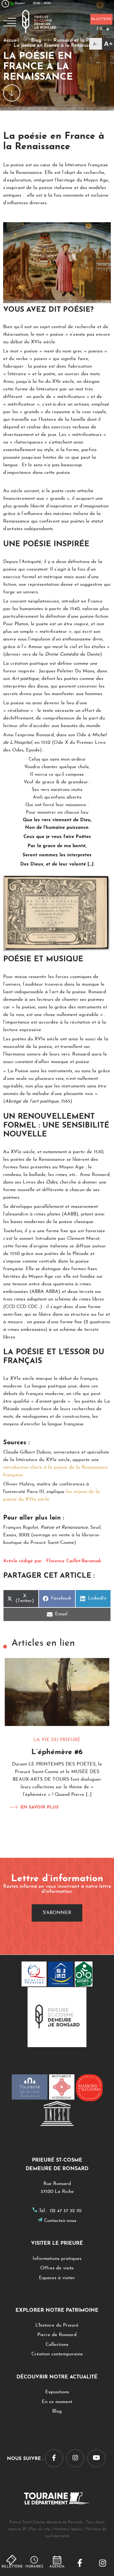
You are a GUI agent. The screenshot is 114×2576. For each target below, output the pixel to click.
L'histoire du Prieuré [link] (57, 2325)
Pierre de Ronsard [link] (57, 2335)
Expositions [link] (57, 2392)
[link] (80, 2564)
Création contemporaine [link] (57, 2354)
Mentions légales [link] (68, 2529)
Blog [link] (57, 2411)
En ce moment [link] (57, 2402)
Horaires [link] (34, 2567)
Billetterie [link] (12, 2567)
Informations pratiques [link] (57, 2259)
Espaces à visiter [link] (57, 2278)
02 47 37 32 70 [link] (66, 2211)
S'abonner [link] (57, 1913)
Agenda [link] (57, 2567)
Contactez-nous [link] (60, 2221)
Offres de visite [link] (57, 2268)
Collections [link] (57, 2345)
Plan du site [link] (40, 2529)
